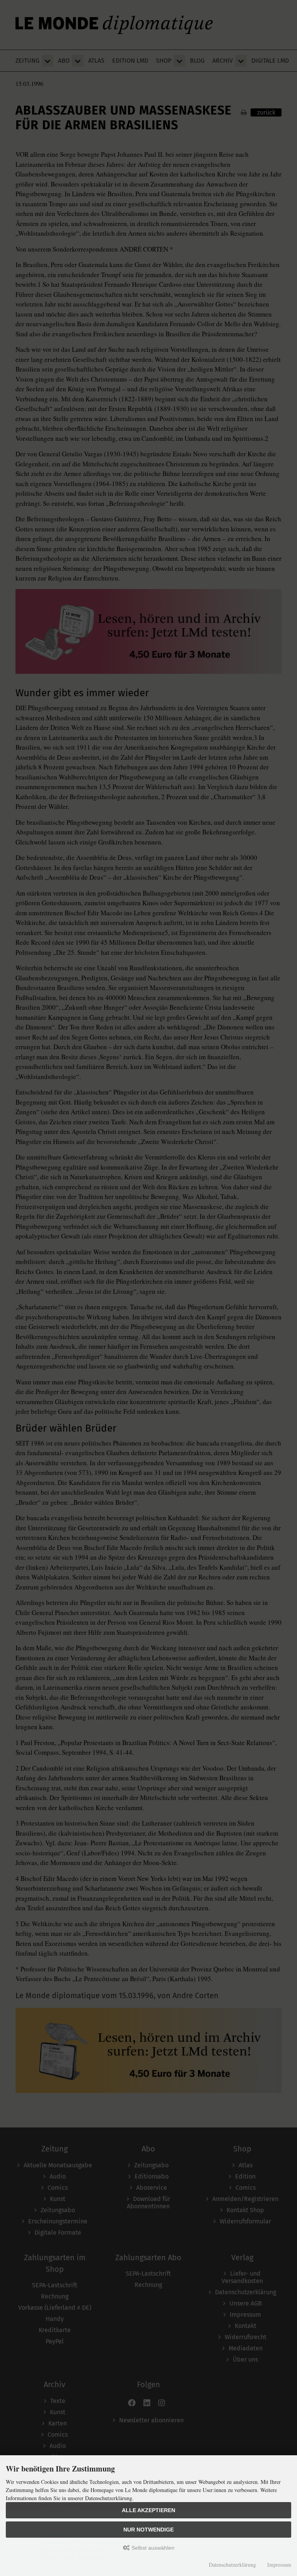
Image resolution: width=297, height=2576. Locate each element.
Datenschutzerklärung (232, 2565)
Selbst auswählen (152, 2548)
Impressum (279, 2565)
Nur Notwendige (148, 2530)
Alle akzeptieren (148, 2510)
